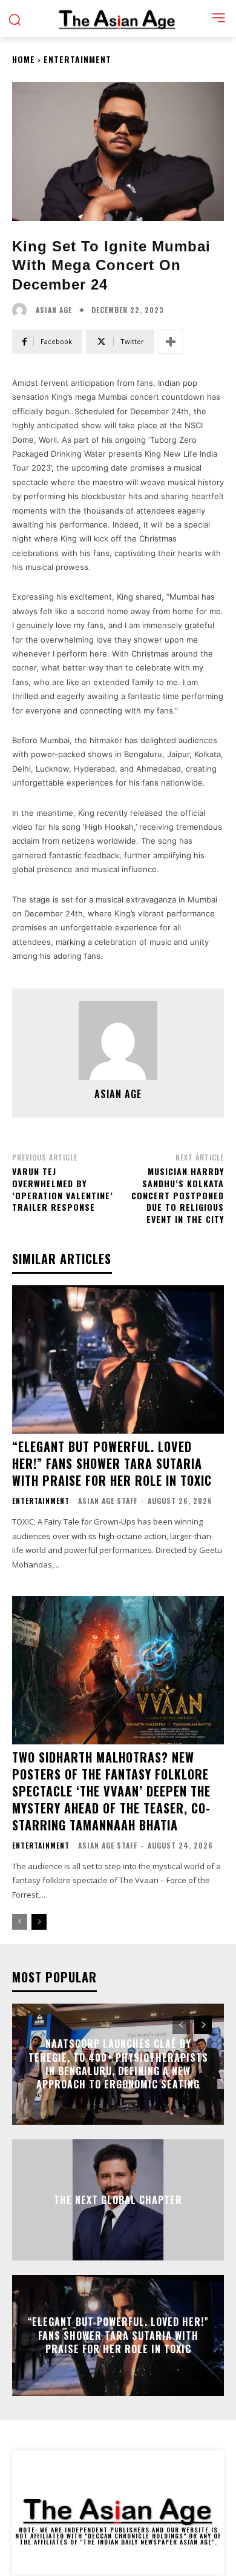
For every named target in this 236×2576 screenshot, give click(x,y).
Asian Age (54, 310)
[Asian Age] (22, 310)
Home (24, 59)
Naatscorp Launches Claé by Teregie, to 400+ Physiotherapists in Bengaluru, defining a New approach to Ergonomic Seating (118, 2064)
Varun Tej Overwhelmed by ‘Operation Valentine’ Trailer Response (63, 1189)
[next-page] (39, 1922)
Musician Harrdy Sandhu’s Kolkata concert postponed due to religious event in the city (178, 1195)
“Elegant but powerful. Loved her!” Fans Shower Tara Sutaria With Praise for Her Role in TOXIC (112, 1463)
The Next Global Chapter (118, 2200)
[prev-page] (20, 1922)
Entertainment (77, 59)
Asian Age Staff (108, 1501)
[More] (171, 342)
